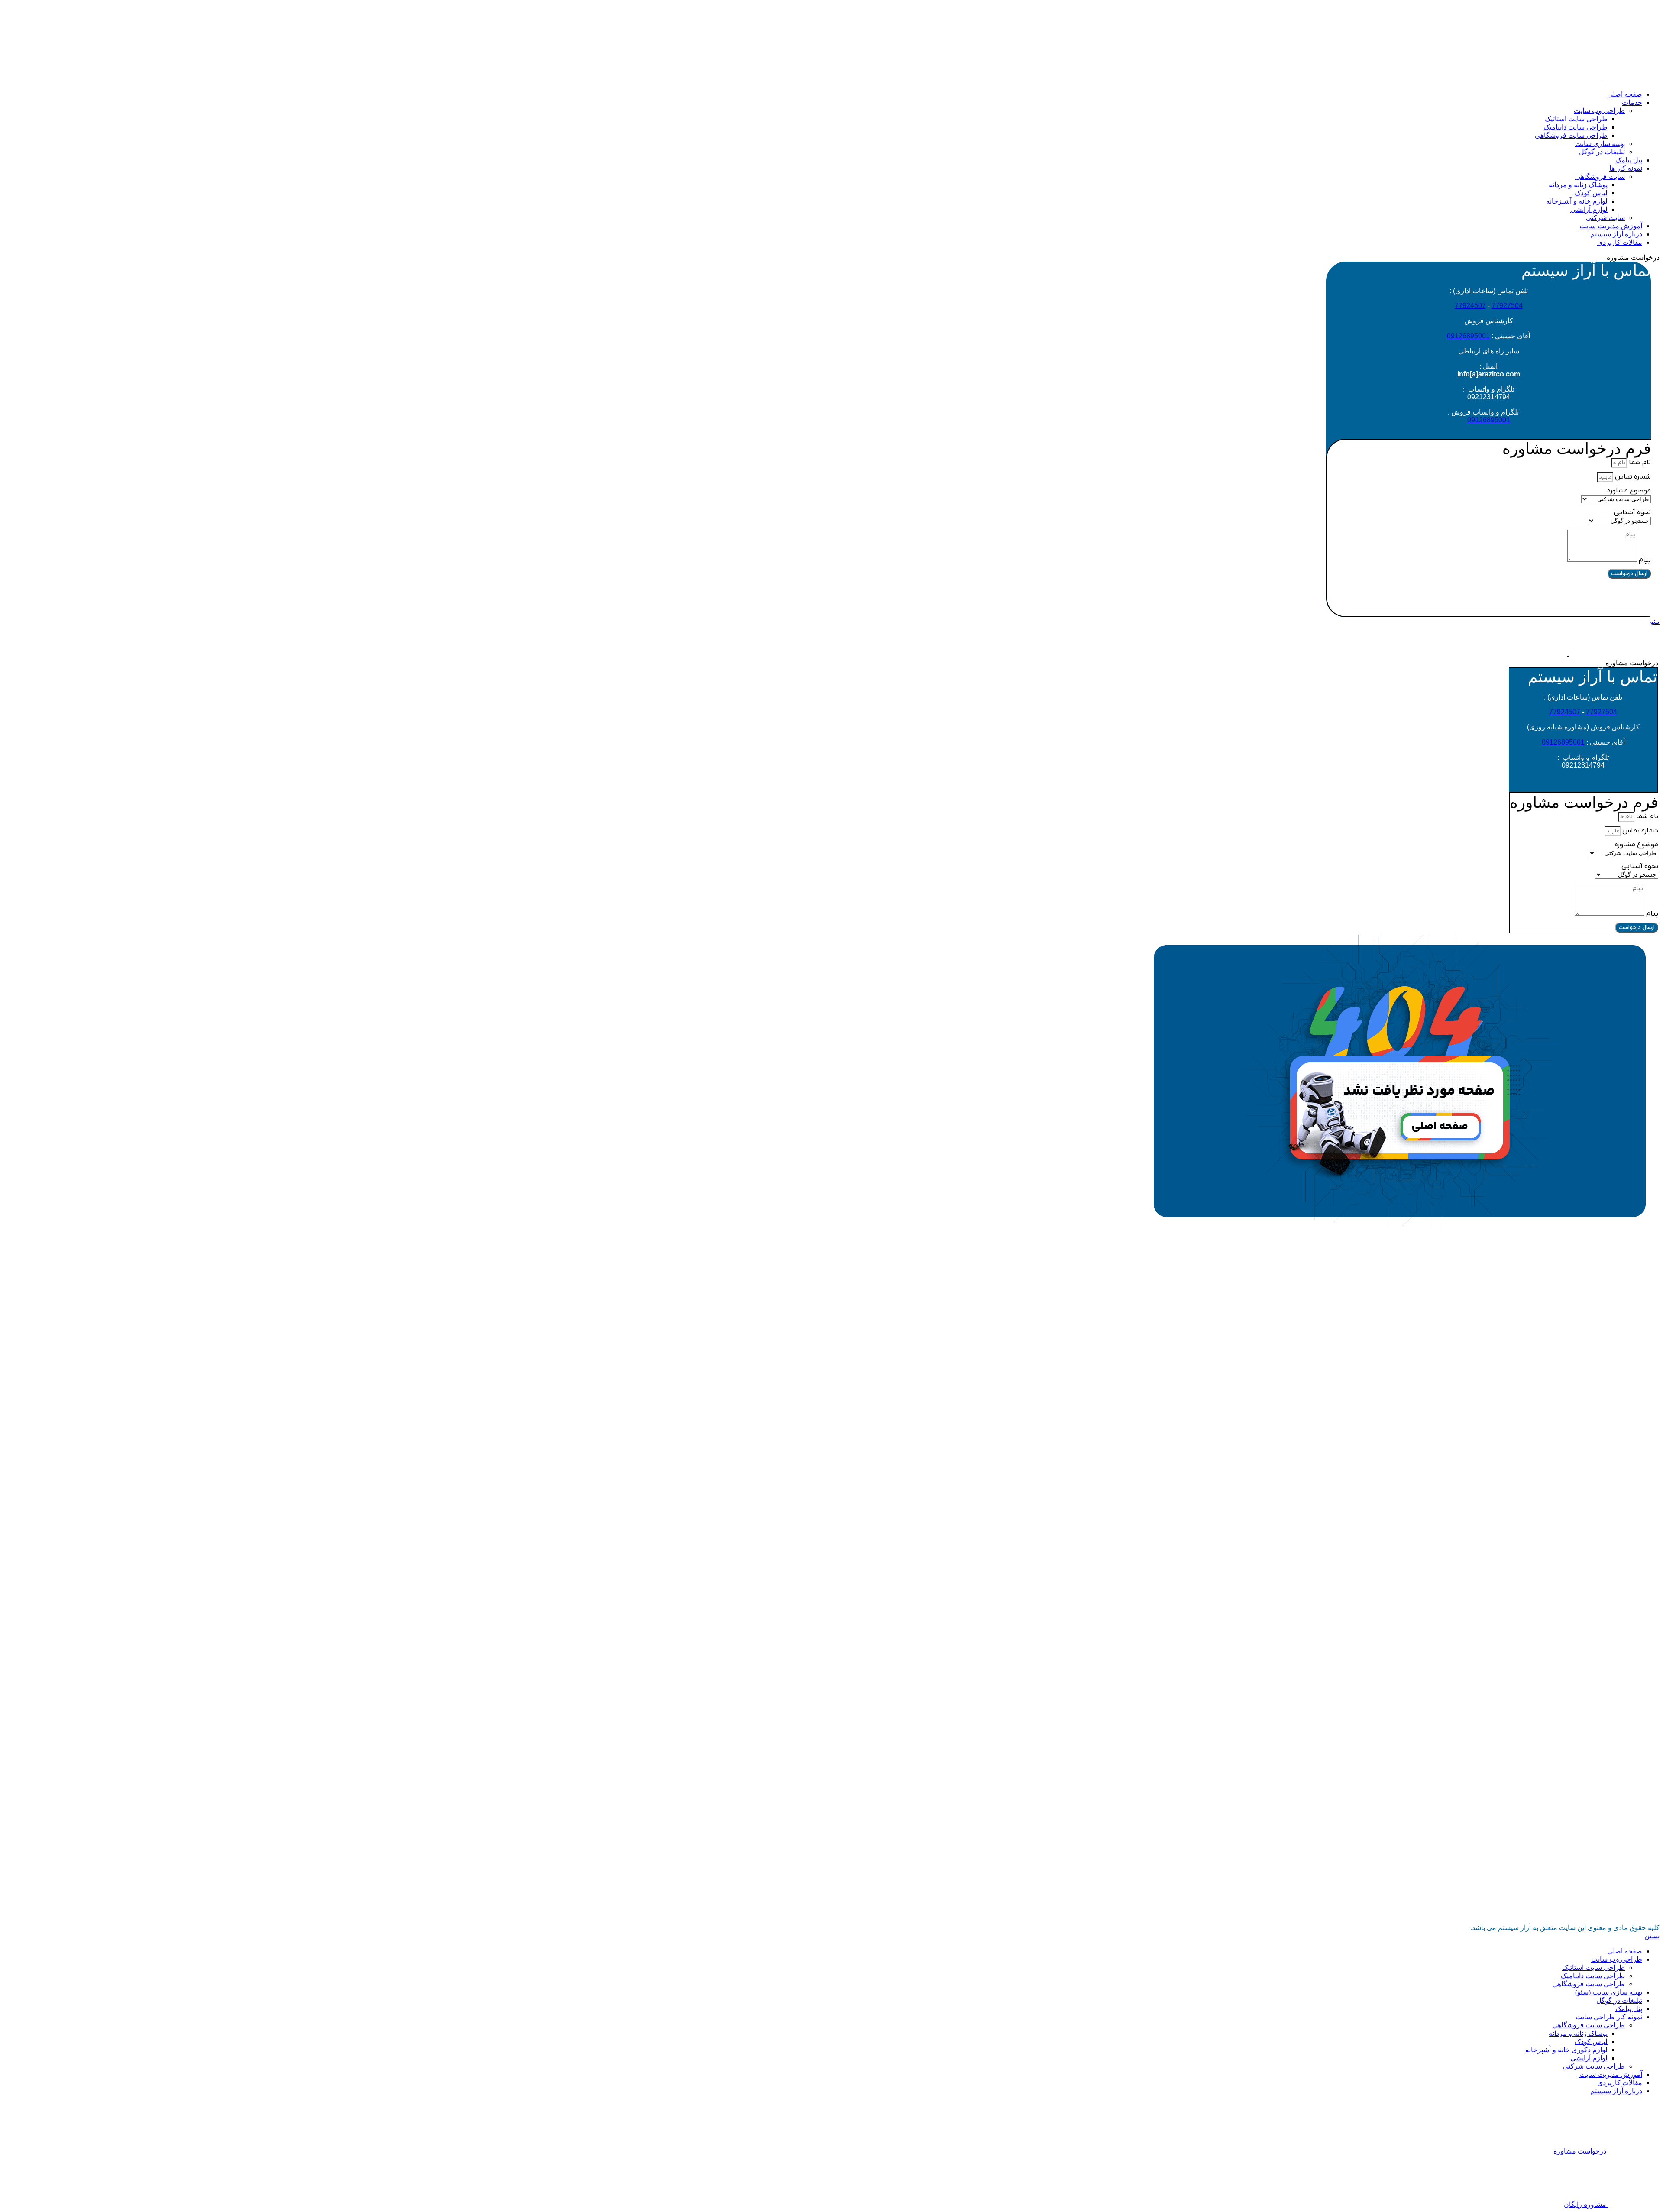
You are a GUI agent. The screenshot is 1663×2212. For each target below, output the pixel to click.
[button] (1489, 597)
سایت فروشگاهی (1600, 177)
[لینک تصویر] (1400, 1225)
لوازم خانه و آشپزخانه (1577, 201)
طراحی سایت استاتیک (1576, 119)
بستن (1652, 1936)
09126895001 (1468, 336)
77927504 (1507, 306)
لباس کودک (1591, 193)
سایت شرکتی (1605, 218)
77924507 (1470, 306)
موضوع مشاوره (1629, 491)
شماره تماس (1632, 477)
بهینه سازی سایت (1600, 144)
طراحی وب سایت (1599, 111)
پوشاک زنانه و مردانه (1578, 185)
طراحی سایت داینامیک (1576, 127)
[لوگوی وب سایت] (1631, 79)
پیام (1644, 560)
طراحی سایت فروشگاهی (1571, 135)
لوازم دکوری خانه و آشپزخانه (1566, 2050)
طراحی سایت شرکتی (1594, 2066)
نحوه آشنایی (1632, 512)
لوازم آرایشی (1589, 209)
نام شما (1639, 463)
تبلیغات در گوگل (1602, 152)
